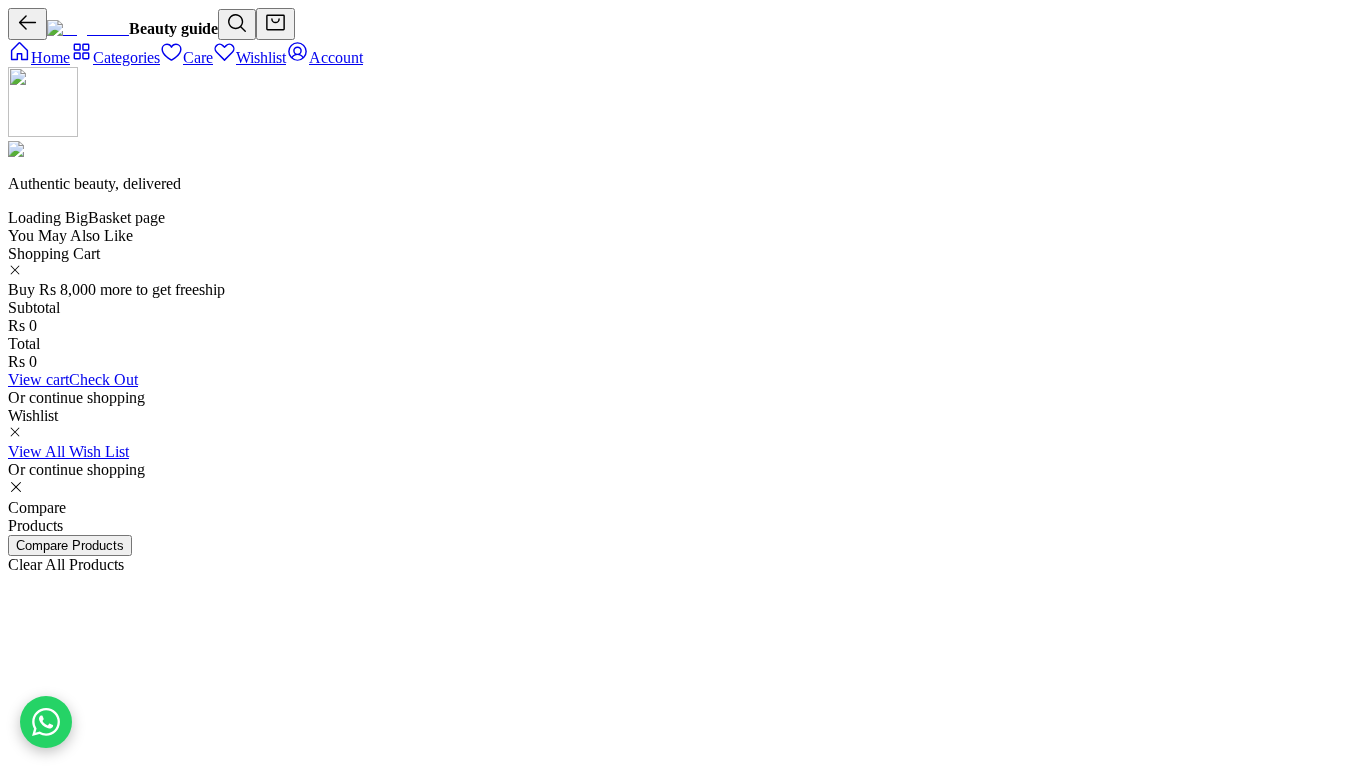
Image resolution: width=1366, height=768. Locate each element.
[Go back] (27, 24)
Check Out (103, 379)
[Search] (237, 24)
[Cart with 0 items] (275, 24)
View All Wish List (68, 451)
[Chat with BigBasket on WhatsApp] (46, 722)
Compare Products (70, 545)
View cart (38, 379)
